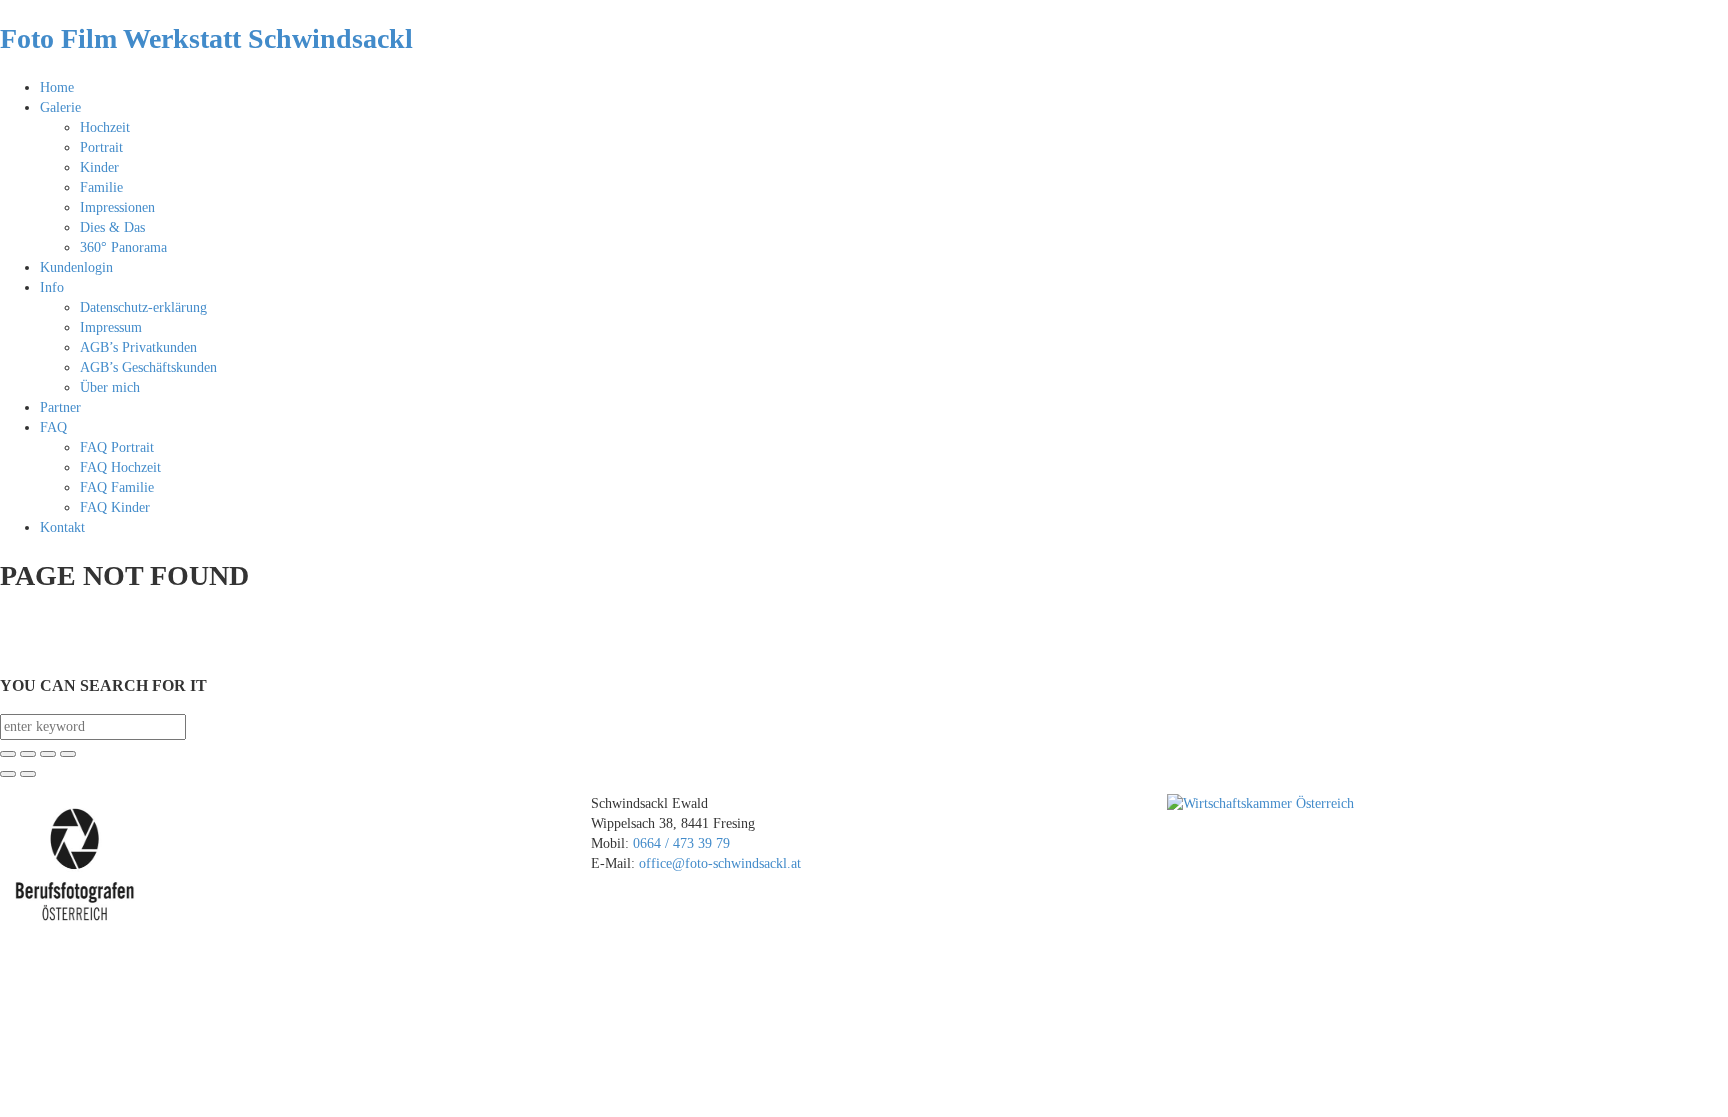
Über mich (110, 387)
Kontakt (62, 527)
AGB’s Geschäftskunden (148, 367)
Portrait (101, 147)
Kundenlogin (76, 267)
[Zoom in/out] (68, 754)
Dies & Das (112, 227)
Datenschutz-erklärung (143, 307)
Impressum (111, 327)
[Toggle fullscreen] (48, 754)
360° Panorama (123, 247)
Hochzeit (105, 127)
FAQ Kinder (115, 507)
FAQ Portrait (117, 447)
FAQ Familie (117, 487)
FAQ (53, 427)
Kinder (99, 167)
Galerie (60, 107)
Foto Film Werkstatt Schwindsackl (206, 38)
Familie (101, 187)
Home (57, 87)
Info (52, 287)
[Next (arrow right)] (28, 774)
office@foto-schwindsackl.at (720, 863)
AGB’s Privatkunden (138, 347)
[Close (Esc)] (8, 754)
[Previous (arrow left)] (8, 774)
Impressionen (117, 207)
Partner (60, 407)
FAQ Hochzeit (120, 467)
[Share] (28, 754)
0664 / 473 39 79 (683, 843)
